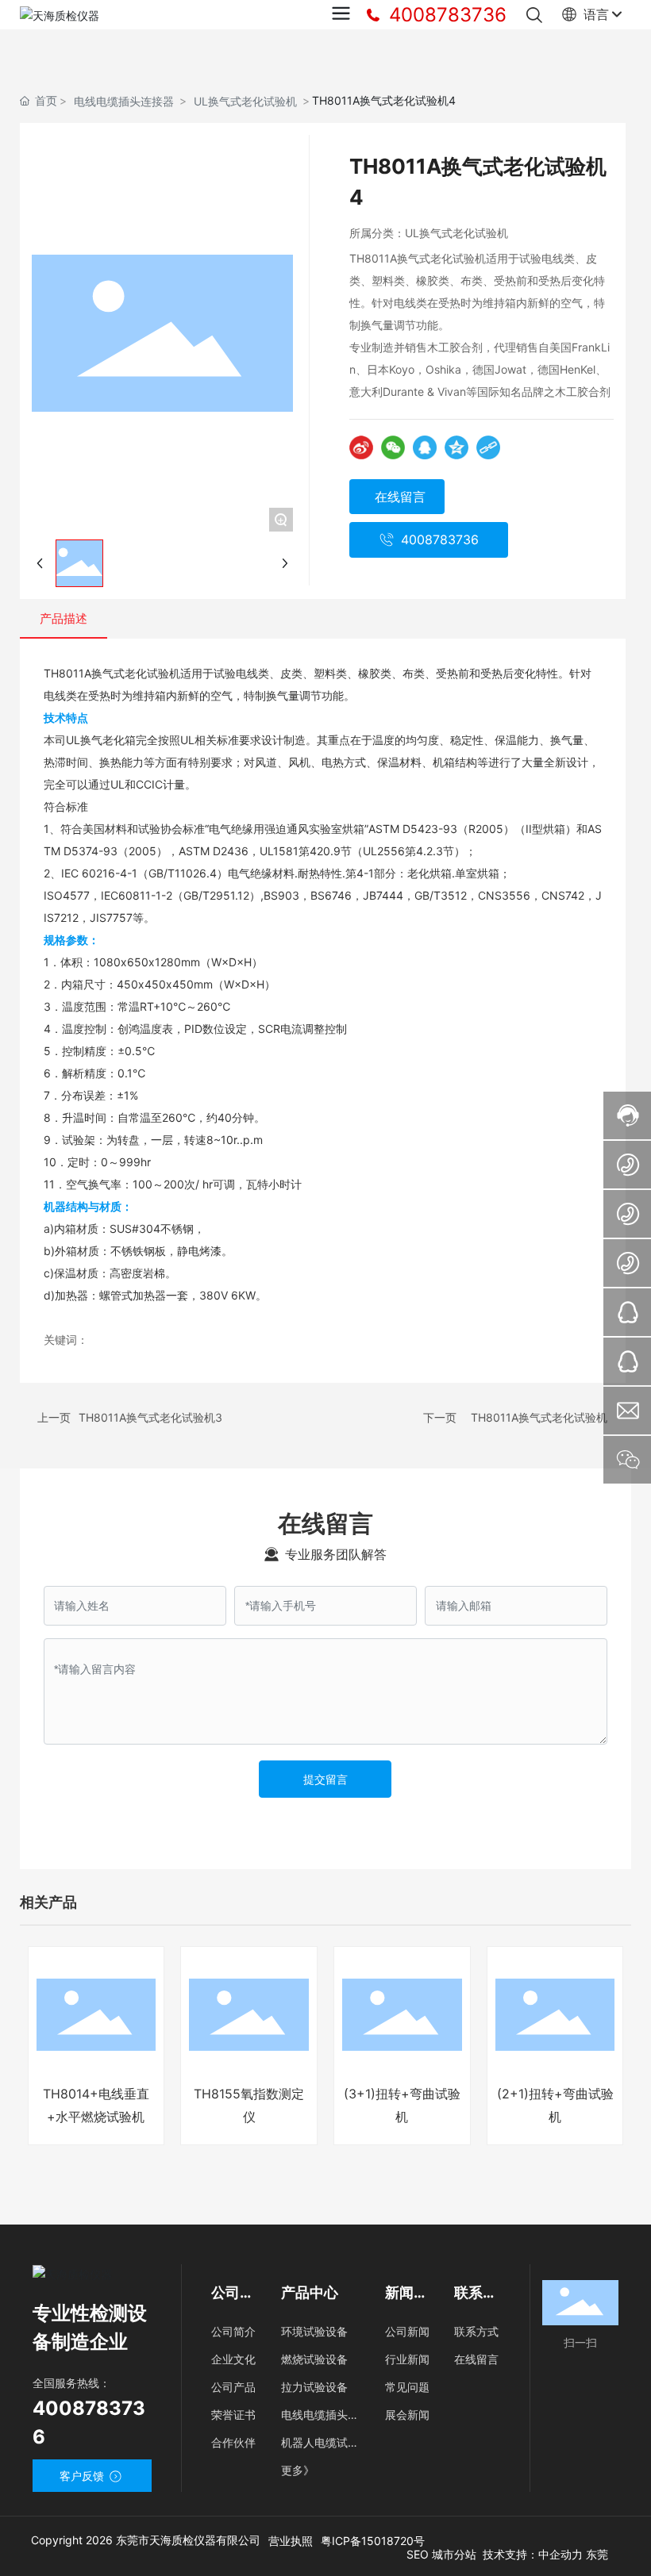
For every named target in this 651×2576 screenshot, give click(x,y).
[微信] (393, 447)
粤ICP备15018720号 (373, 2541)
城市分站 (454, 2554)
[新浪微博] (361, 447)
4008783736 (445, 15)
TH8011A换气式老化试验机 (539, 1417)
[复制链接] (488, 447)
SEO (419, 2554)
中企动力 (560, 2554)
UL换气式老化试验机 (245, 101)
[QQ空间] (456, 447)
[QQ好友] (425, 447)
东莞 (597, 2554)
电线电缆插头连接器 (124, 101)
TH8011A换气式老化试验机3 (150, 1417)
